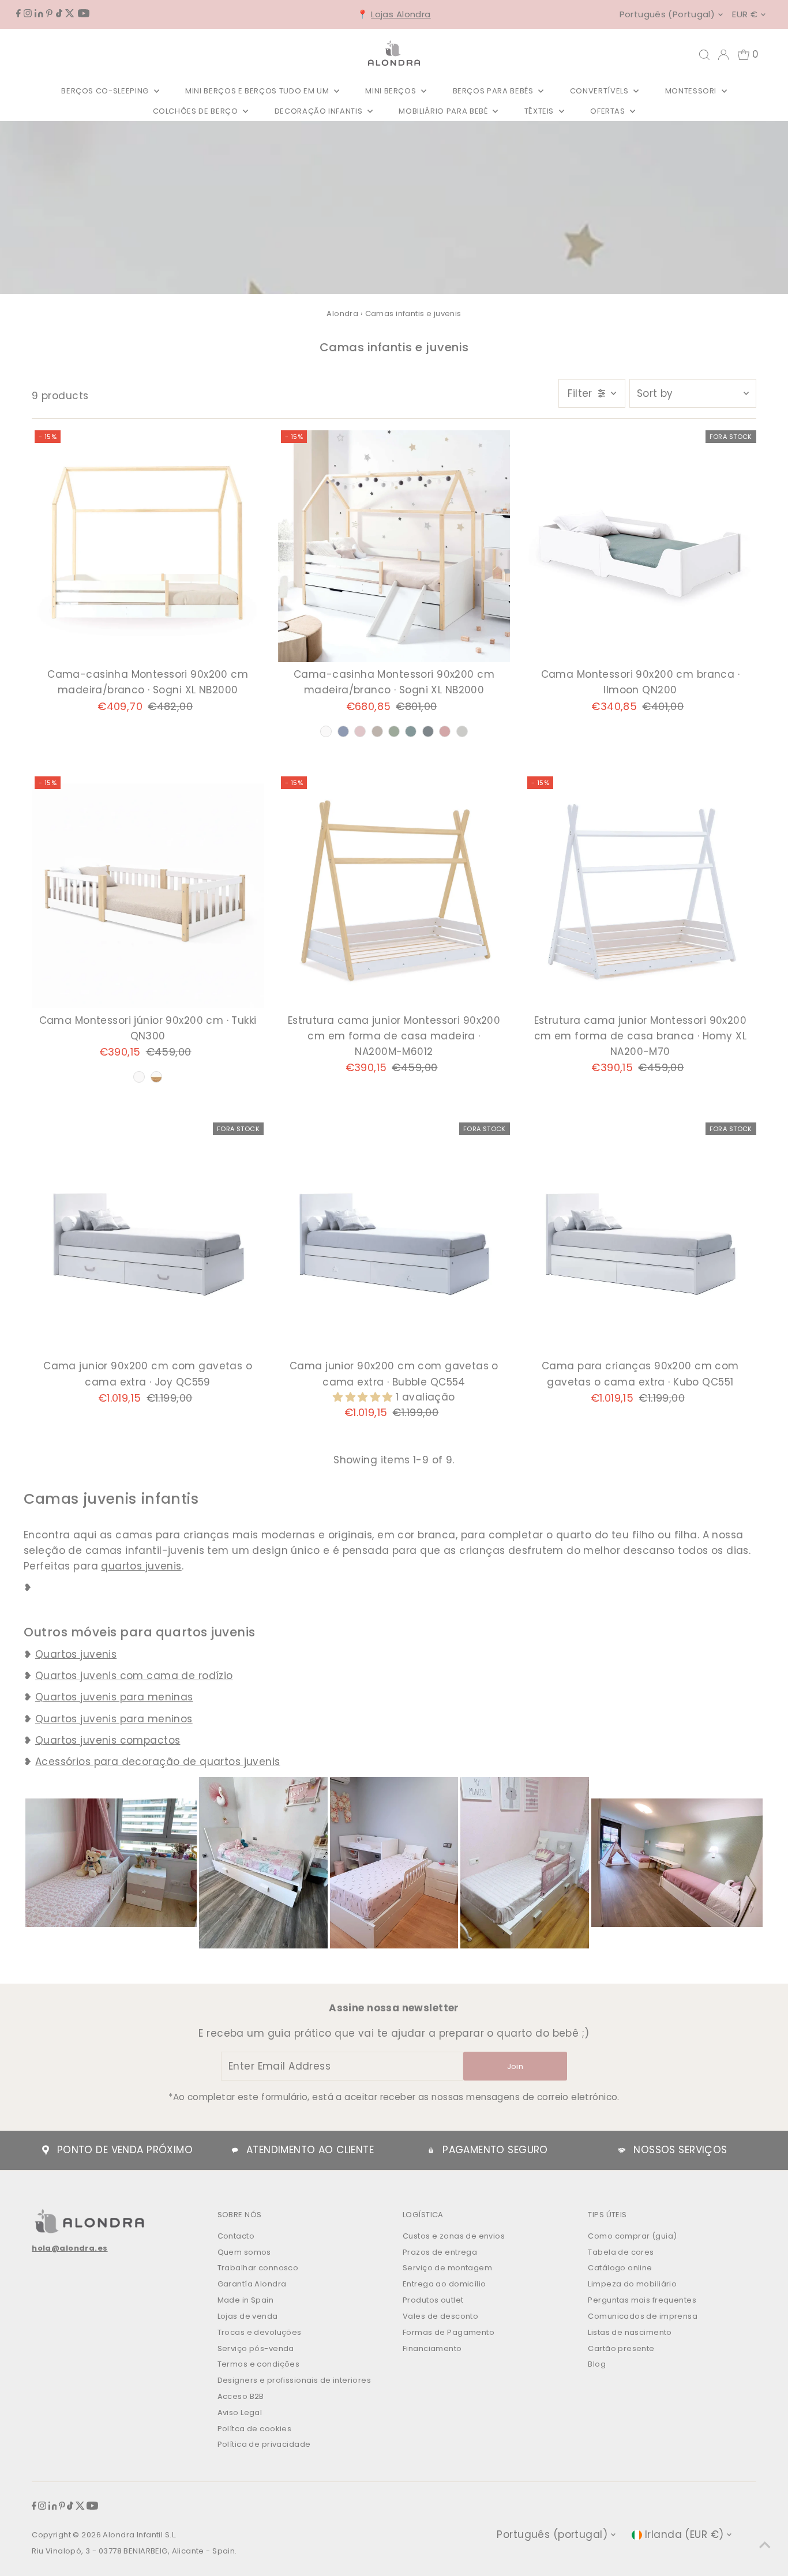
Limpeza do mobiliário (632, 2284)
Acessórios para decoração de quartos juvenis (158, 1762)
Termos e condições (259, 2364)
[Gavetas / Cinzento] (462, 731)
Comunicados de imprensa (643, 2316)
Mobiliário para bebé (444, 111)
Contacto (236, 2236)
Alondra (342, 313)
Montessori (692, 91)
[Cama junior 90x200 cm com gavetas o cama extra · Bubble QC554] (394, 1238)
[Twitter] (70, 14)
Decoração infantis (320, 111)
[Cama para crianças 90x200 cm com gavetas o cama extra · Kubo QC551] (640, 1238)
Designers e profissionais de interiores (294, 2380)
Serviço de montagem (447, 2268)
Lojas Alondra (401, 14)
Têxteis (540, 111)
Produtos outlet (433, 2300)
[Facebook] (18, 14)
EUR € (745, 14)
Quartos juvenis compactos (108, 1740)
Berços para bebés (494, 91)
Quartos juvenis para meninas (114, 1697)
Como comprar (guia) (632, 2236)
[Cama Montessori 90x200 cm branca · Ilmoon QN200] (640, 546)
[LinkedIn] (39, 14)
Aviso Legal (240, 2412)
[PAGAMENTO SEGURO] (431, 2150)
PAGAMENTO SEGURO (495, 2150)
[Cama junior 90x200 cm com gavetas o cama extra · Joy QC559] (148, 1238)
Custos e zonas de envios (454, 2236)
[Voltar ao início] (765, 2544)
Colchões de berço (197, 111)
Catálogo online (620, 2268)
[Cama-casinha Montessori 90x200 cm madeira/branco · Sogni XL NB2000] (148, 546)
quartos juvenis (141, 1566)
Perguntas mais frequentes (642, 2300)
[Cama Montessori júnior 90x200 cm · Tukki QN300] (148, 892)
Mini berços (392, 91)
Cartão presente (621, 2348)
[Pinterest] (49, 14)
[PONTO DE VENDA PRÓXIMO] (46, 2150)
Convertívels (600, 91)
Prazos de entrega (440, 2252)
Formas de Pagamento (449, 2332)
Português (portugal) (667, 14)
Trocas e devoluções (260, 2332)
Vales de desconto (440, 2316)
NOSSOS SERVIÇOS (680, 2150)
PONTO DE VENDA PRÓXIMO (125, 2150)
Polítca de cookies (255, 2429)
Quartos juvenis (76, 1654)
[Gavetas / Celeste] (343, 731)
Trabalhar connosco (258, 2268)
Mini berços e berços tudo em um (258, 91)
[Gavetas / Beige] (377, 731)
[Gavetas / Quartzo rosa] (445, 731)
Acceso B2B (241, 2396)
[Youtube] (84, 14)
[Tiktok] (59, 14)
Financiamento (432, 2348)
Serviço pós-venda (256, 2348)
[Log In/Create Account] (723, 55)
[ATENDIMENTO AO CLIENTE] (235, 2150)
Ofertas (609, 111)
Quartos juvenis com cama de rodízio (134, 1676)
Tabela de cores (621, 2252)
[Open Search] (704, 55)
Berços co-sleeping (106, 91)
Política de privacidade (264, 2444)
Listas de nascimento (630, 2332)
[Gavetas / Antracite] (428, 731)
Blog (597, 2364)
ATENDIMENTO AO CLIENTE (310, 2150)
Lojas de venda (248, 2316)
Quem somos (244, 2252)
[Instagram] (28, 14)
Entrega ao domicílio (444, 2284)
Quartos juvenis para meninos (114, 1719)
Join (515, 2066)
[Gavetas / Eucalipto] (411, 731)
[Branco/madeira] (156, 1077)
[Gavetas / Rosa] (360, 731)
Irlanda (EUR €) (684, 2534)
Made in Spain (246, 2300)
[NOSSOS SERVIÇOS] (622, 2150)
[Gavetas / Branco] (326, 731)
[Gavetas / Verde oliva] (394, 731)
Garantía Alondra (252, 2284)
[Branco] (139, 1077)
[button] (364, 1397)
